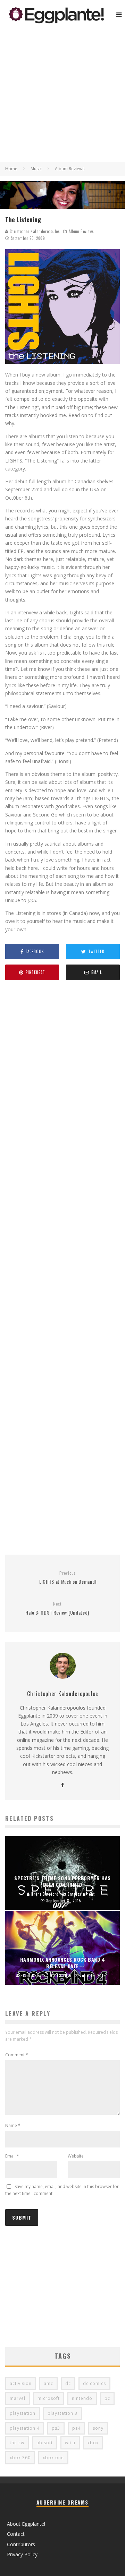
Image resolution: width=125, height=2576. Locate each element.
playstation (23, 2413)
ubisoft (45, 2443)
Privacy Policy (22, 2554)
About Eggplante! (26, 2524)
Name (13, 2125)
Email (12, 2156)
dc (68, 2383)
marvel (18, 2398)
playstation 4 (25, 2428)
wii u (70, 2443)
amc (48, 2383)
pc (107, 2398)
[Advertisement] (62, 96)
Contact (16, 2534)
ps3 (56, 2428)
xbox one (53, 2458)
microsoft (49, 2398)
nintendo (82, 2398)
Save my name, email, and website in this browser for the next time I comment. (62, 2190)
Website (76, 2156)
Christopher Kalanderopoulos (34, 231)
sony (98, 2428)
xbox (93, 2443)
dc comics (94, 2383)
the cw (17, 2443)
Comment (17, 2055)
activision (21, 2383)
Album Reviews (81, 231)
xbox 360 (20, 2458)
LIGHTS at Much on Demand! (68, 1578)
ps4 (76, 2428)
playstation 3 (62, 2413)
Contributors (21, 2544)
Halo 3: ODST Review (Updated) (57, 1609)
